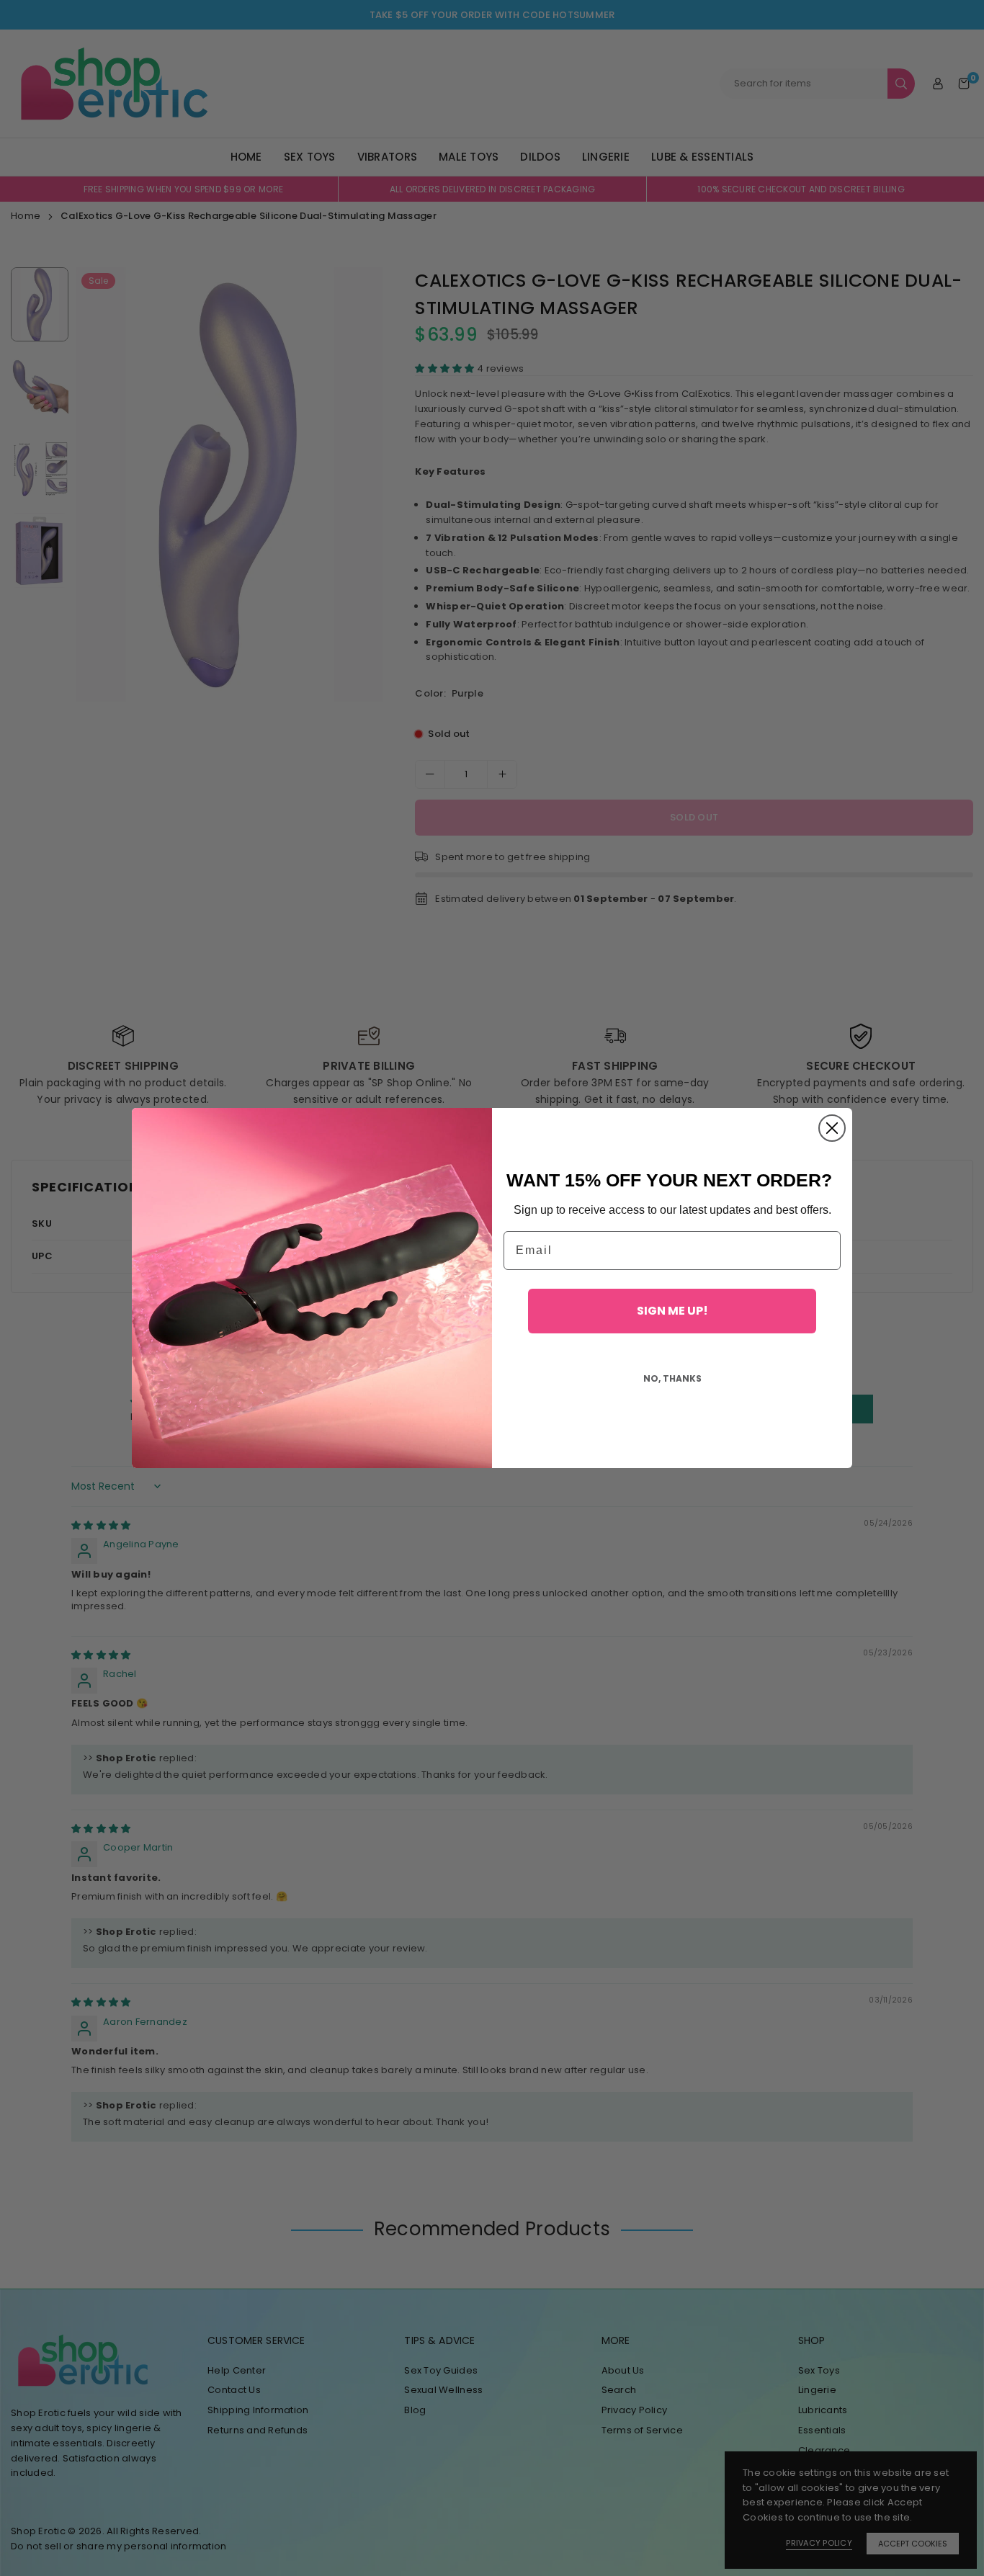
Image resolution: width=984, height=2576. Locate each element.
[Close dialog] (832, 1128)
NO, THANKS (672, 1378)
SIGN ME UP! (672, 1311)
